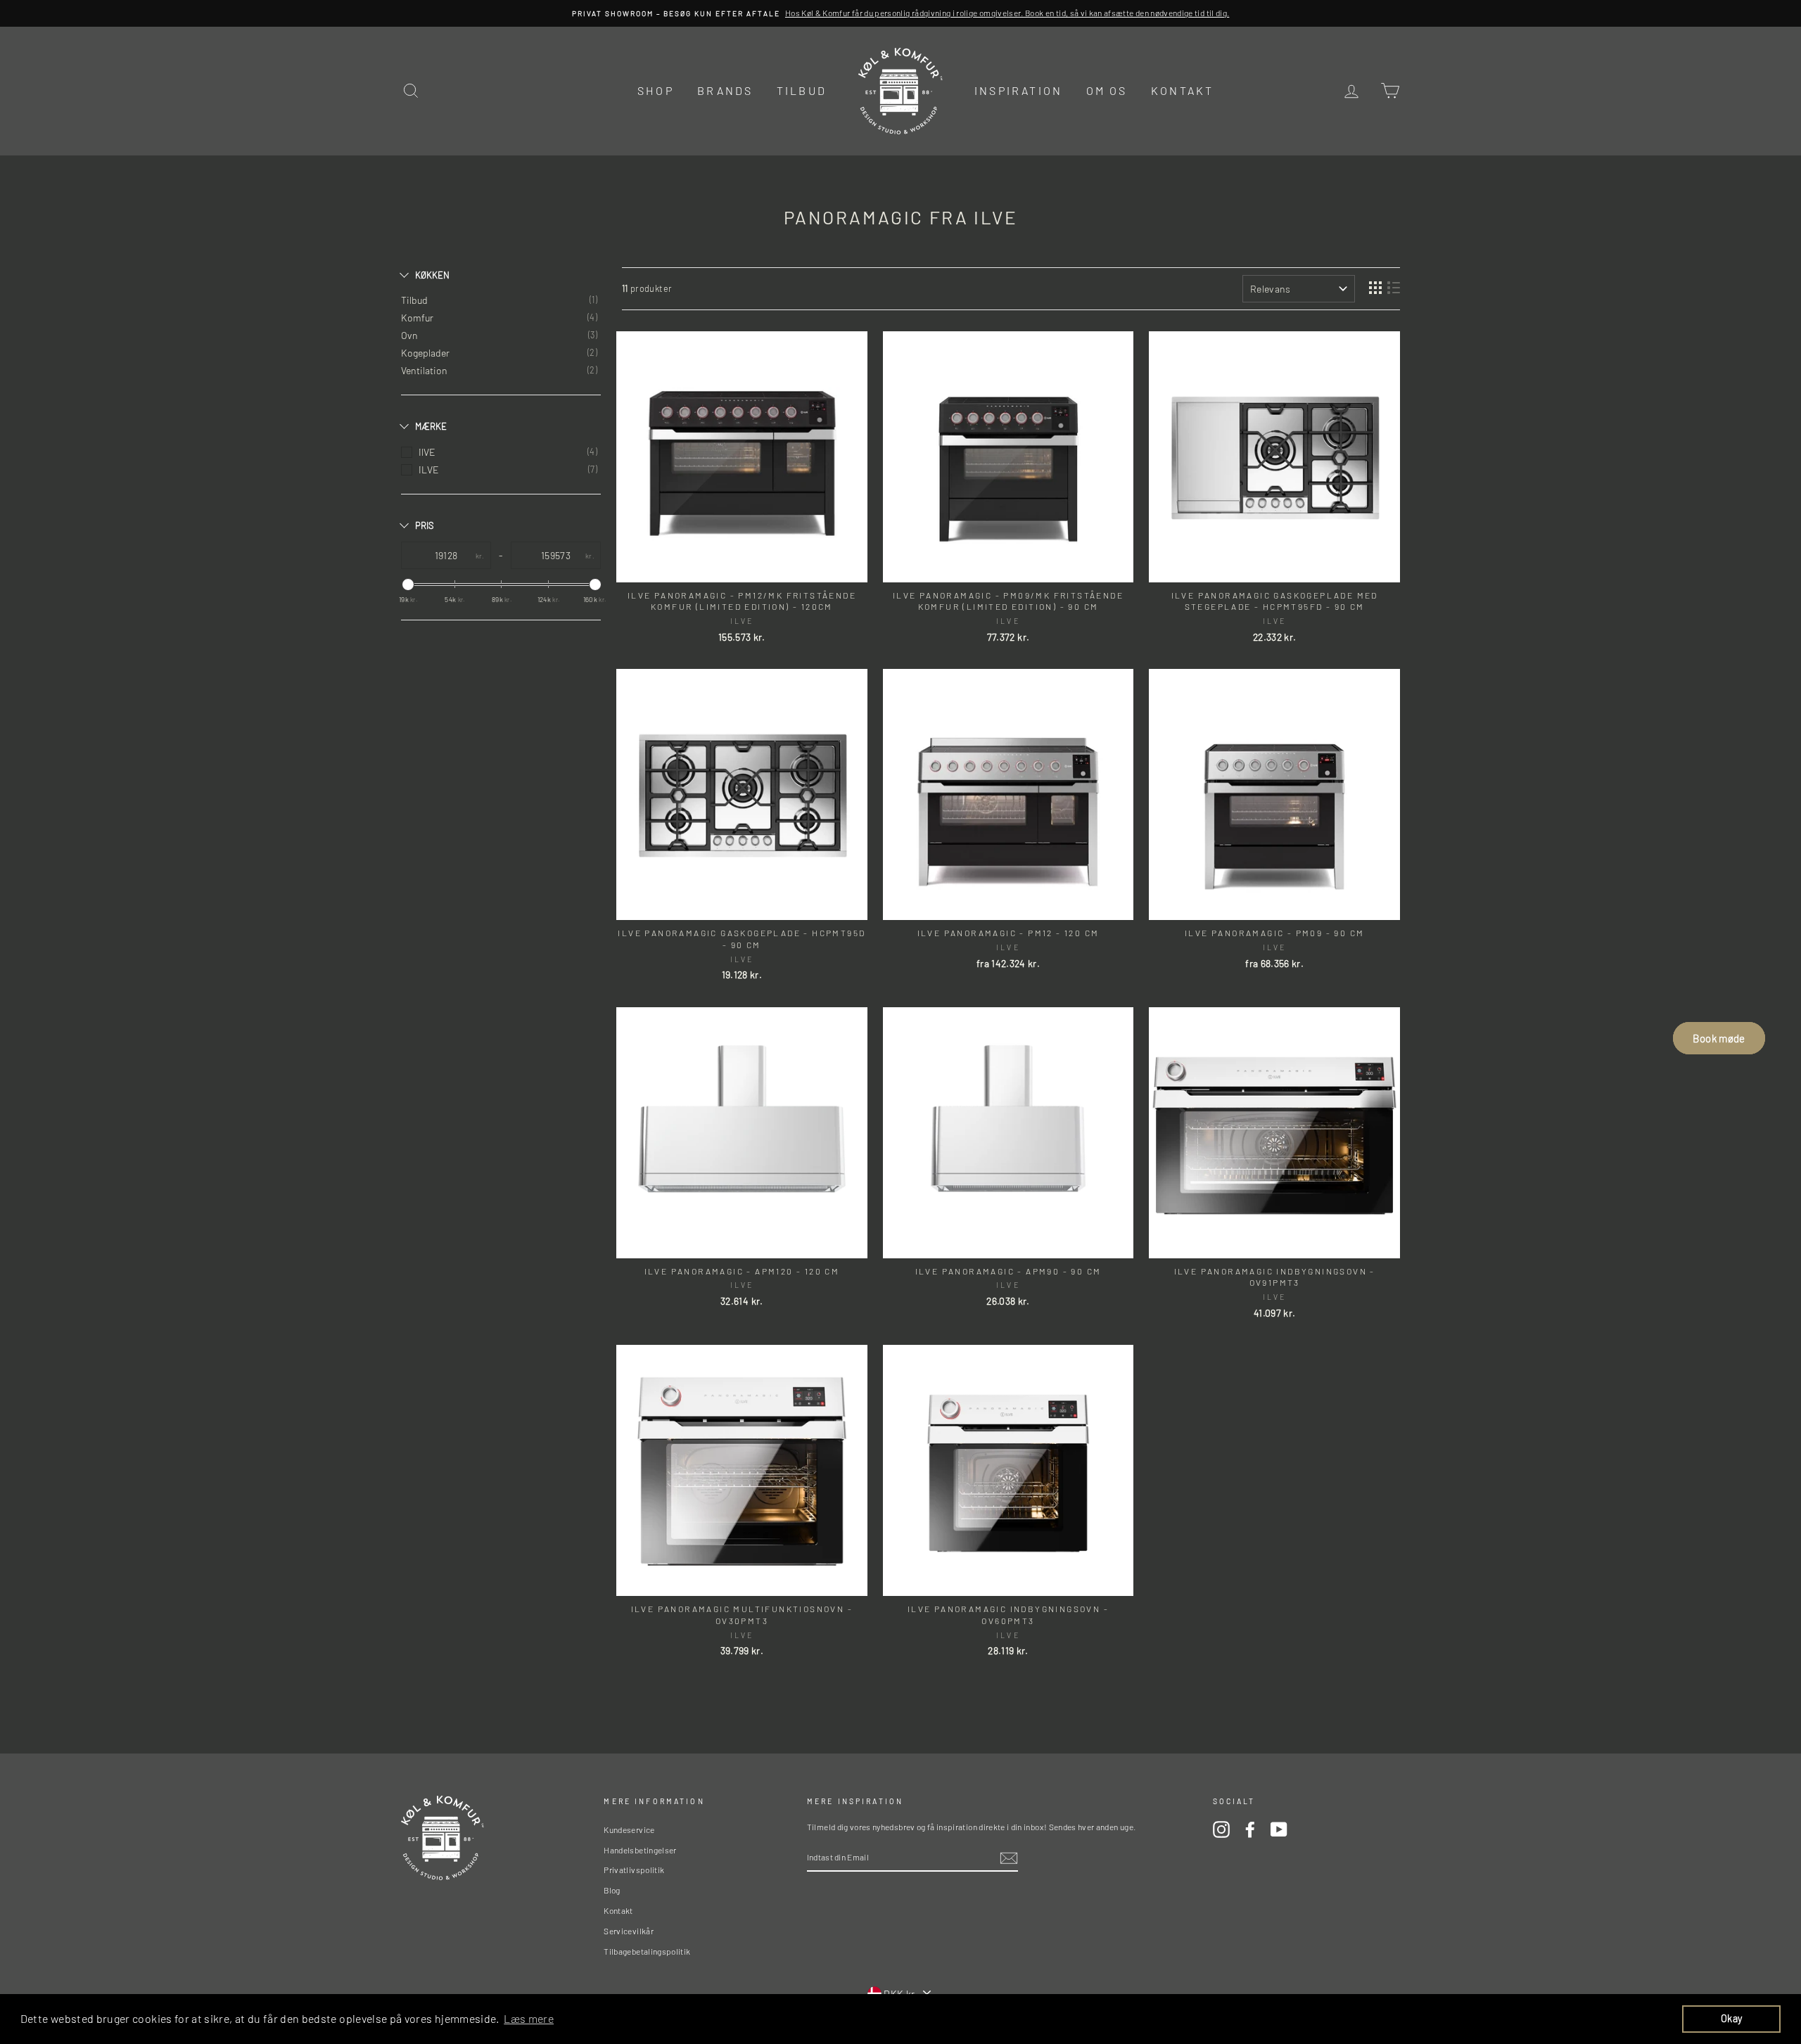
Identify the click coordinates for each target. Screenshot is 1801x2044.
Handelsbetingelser (640, 1850)
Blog (612, 1890)
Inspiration (1018, 90)
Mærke (431, 426)
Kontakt (1182, 90)
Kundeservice (629, 1829)
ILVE (429, 470)
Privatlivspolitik (634, 1870)
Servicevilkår (629, 1931)
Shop (656, 90)
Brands (725, 90)
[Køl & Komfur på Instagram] (1221, 1829)
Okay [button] (1731, 2018)
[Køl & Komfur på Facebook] (1250, 1829)
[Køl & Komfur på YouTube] (1279, 1829)
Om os (1107, 90)
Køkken (432, 275)
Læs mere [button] (529, 2018)
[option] (900, 13)
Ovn (409, 335)
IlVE (427, 452)
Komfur (417, 318)
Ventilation (424, 370)
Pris (425, 525)
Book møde (1719, 1038)
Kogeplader (425, 353)
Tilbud (802, 90)
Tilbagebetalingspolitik (647, 1951)
